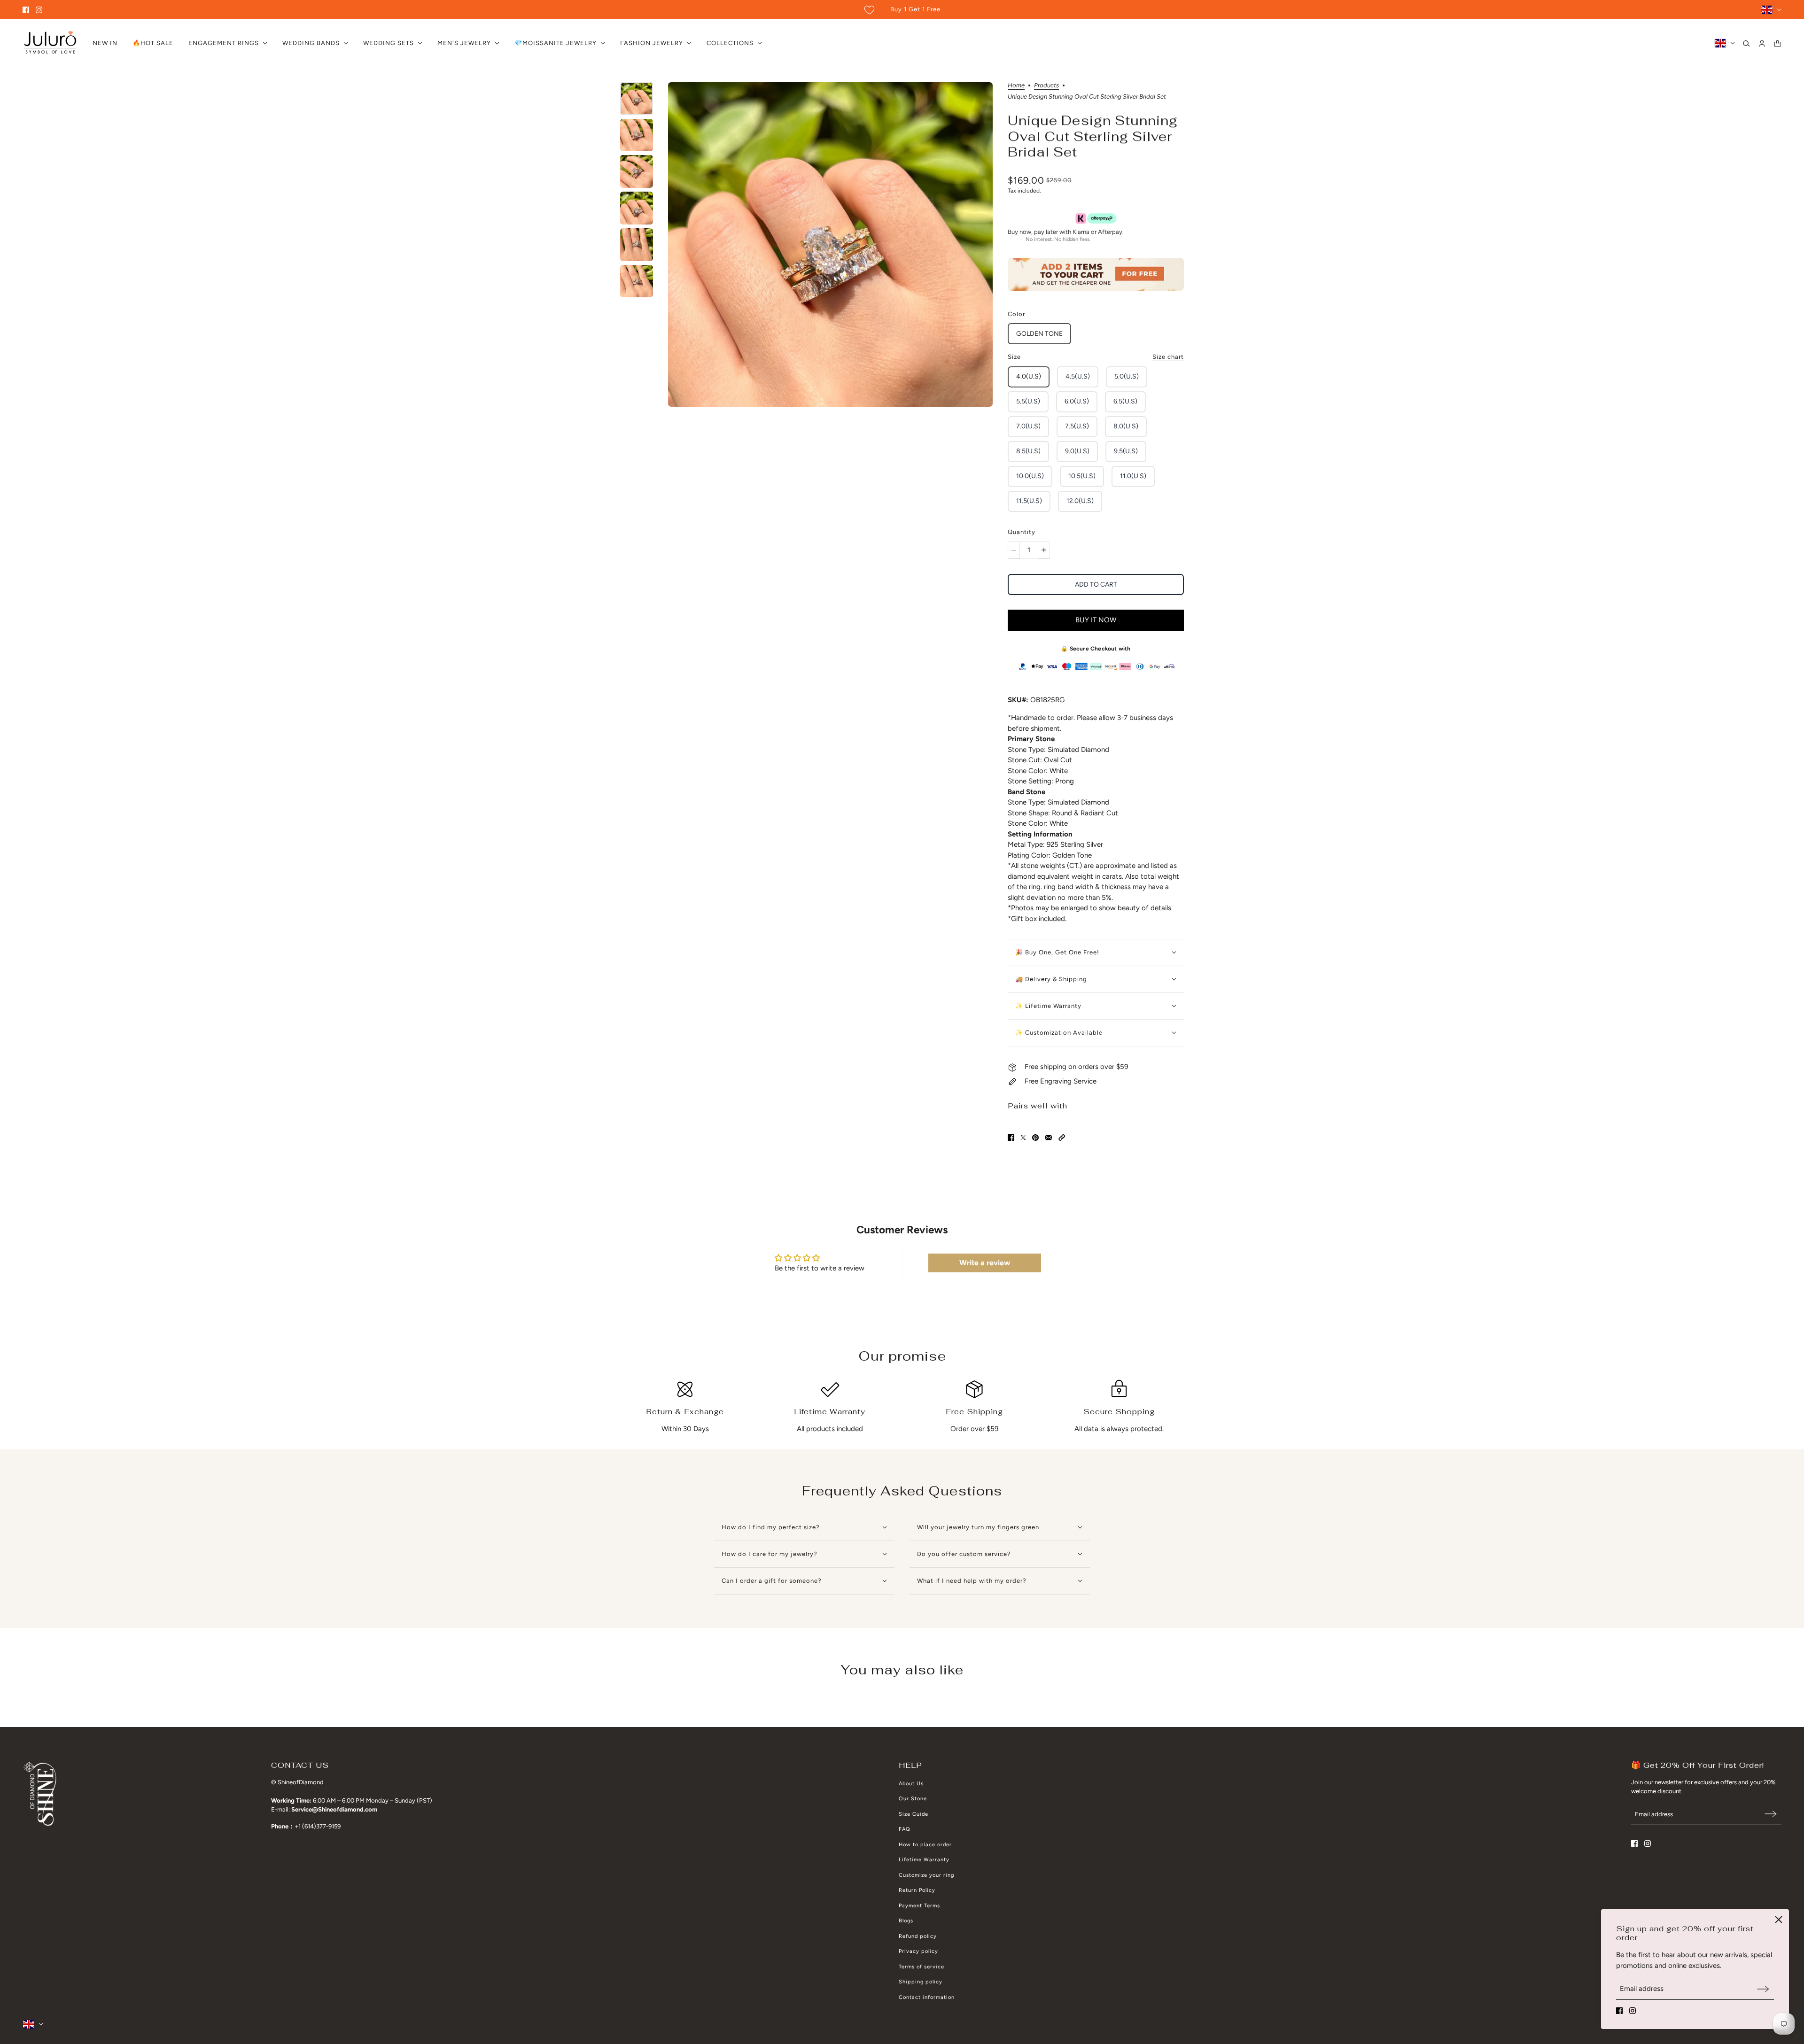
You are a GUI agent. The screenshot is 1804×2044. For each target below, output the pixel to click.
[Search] (1746, 43)
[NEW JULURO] (50, 43)
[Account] (1762, 43)
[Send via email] (1049, 1138)
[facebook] (26, 10)
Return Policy (917, 1890)
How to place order (925, 1845)
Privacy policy (918, 1951)
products (1046, 85)
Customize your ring (926, 1875)
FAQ (905, 1829)
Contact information (927, 1997)
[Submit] (1763, 1989)
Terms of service (921, 1967)
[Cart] (1777, 43)
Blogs (906, 1921)
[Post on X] (1023, 1138)
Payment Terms (919, 1906)
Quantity (1022, 532)
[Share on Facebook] (1011, 1138)
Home (1016, 85)
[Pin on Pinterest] (1035, 1138)
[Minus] (1014, 550)
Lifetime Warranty (924, 1860)
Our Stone (913, 1799)
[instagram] (39, 10)
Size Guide (914, 1814)
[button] (1062, 1138)
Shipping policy (921, 1982)
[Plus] (1044, 550)
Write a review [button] (985, 1263)
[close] (1779, 1920)
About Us (911, 1784)
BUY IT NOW (1096, 620)
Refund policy (918, 1936)
